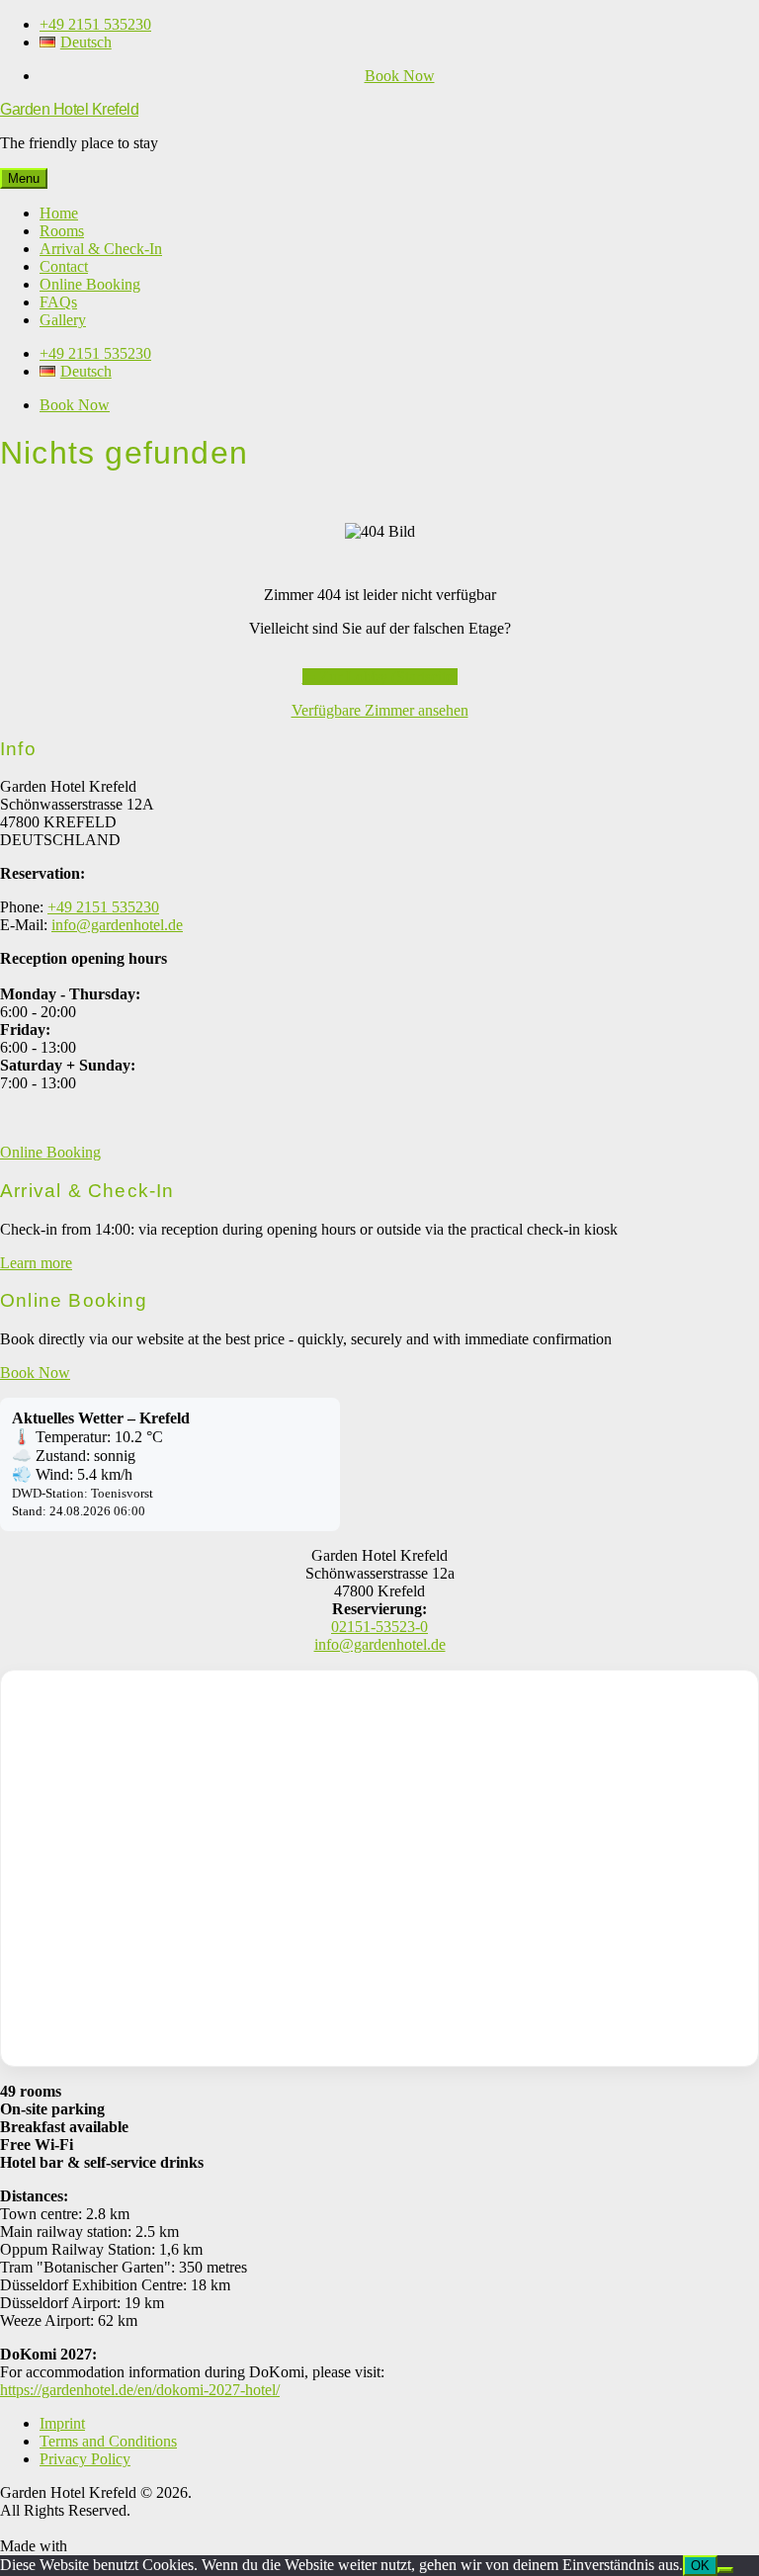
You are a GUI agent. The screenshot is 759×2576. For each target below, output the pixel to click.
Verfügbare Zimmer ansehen (380, 710)
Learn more (36, 1263)
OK (700, 2566)
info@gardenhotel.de (117, 925)
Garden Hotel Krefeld (69, 109)
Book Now (400, 76)
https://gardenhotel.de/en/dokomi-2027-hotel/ (140, 2390)
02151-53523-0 (379, 1627)
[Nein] (725, 2570)
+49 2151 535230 (103, 907)
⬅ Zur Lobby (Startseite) (380, 677)
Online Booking (50, 1152)
